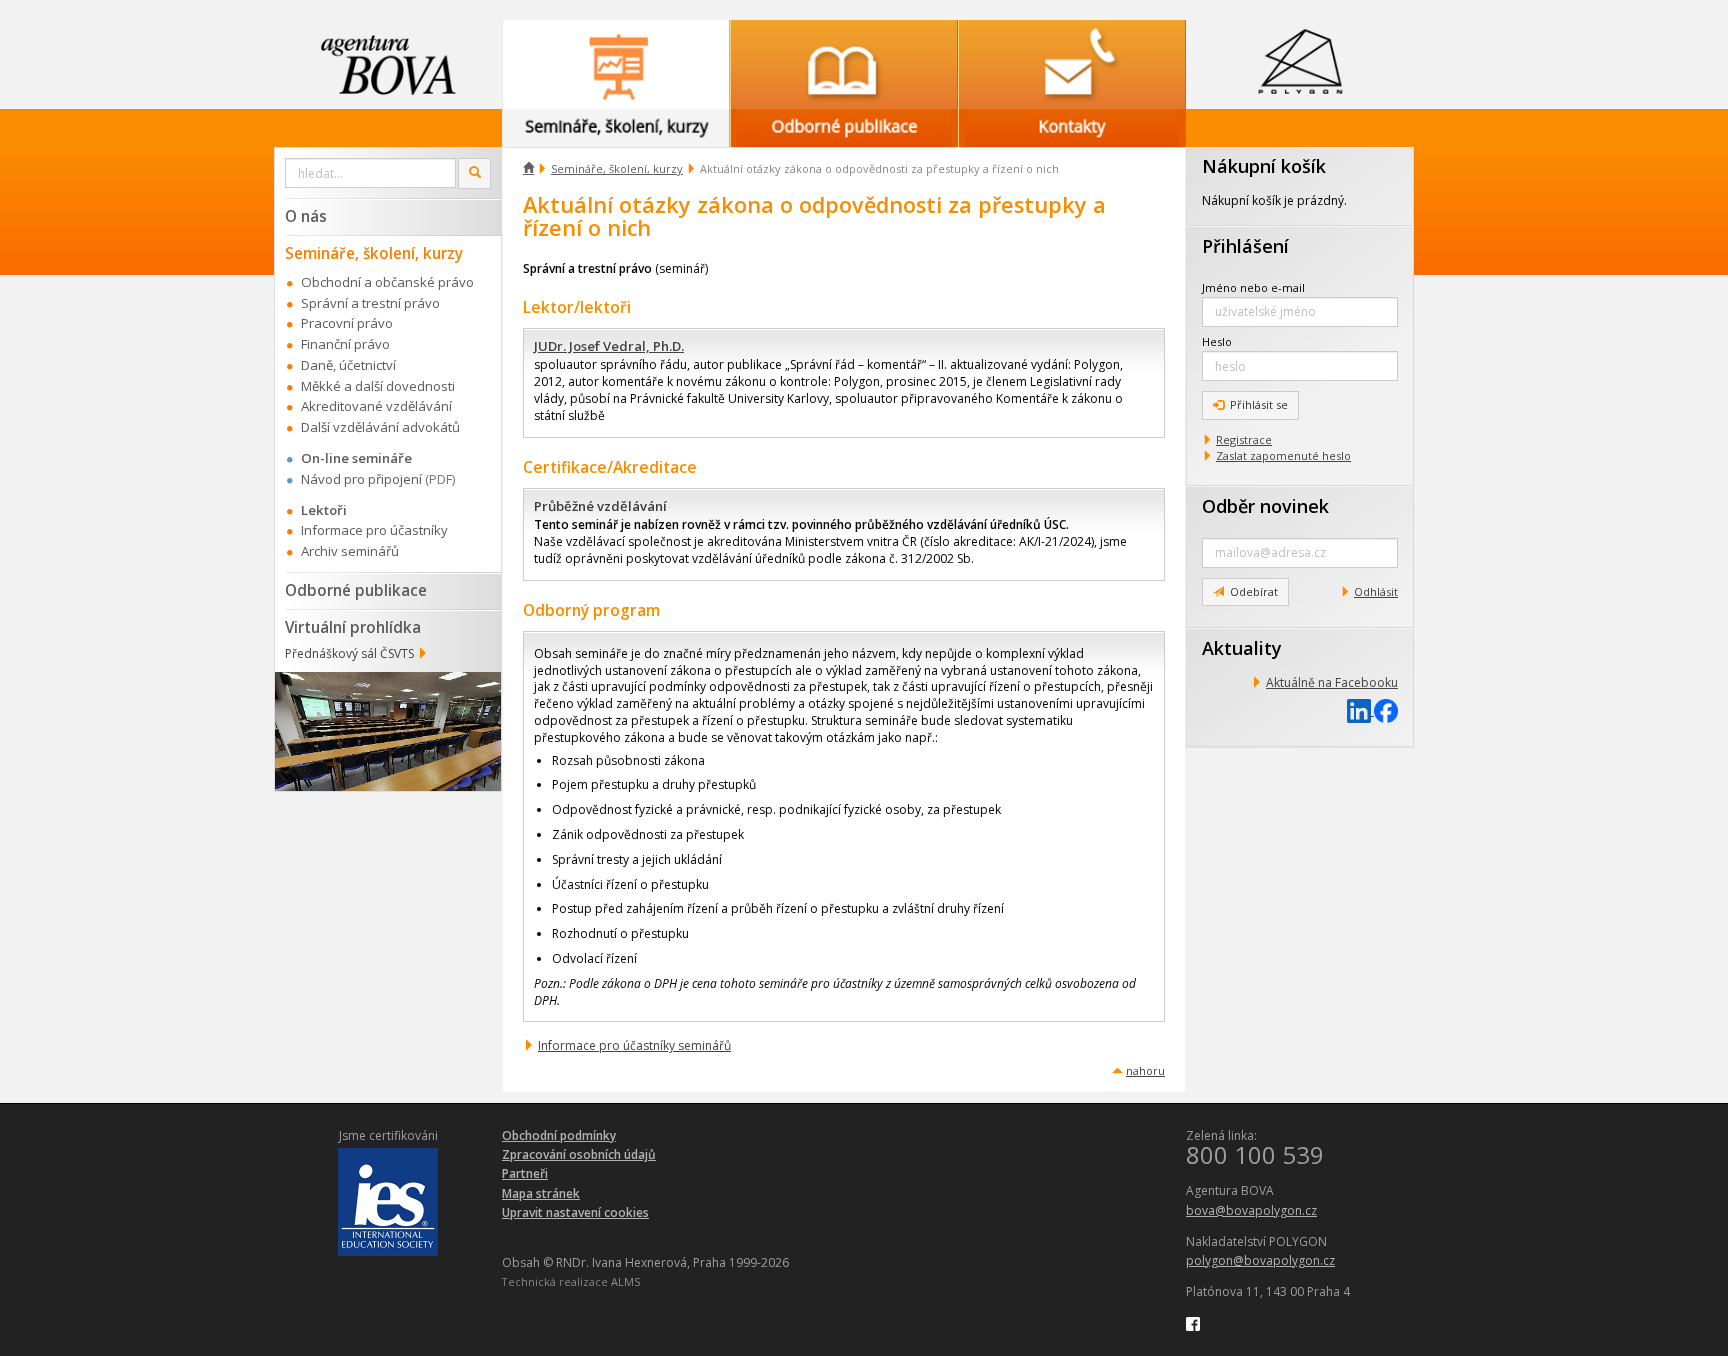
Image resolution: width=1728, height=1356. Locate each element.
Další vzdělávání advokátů (380, 427)
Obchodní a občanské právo (387, 282)
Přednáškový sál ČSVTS (349, 653)
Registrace (1244, 439)
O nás (306, 216)
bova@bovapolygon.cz (1251, 1210)
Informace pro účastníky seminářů (634, 1045)
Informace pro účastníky (374, 530)
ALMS (625, 1281)
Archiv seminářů (350, 551)
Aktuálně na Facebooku (1332, 682)
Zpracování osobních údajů (579, 1154)
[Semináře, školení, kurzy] (616, 64)
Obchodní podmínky (559, 1135)
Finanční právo (345, 344)
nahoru (1145, 1070)
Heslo (1217, 341)
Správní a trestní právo (370, 303)
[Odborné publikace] (844, 64)
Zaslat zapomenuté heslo (1283, 455)
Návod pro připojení (361, 479)
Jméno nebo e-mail (1253, 287)
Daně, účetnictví (348, 365)
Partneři (525, 1173)
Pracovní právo (347, 323)
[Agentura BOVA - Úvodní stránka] (388, 64)
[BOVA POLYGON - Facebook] (1193, 1322)
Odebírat (1254, 591)
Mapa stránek (541, 1193)
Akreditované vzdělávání (376, 406)
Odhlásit (1376, 591)
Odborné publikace (356, 590)
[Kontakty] (1072, 64)
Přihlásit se (1259, 404)
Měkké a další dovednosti (378, 386)
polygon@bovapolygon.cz (1260, 1260)
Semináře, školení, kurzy (617, 168)
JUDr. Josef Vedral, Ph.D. (609, 346)
